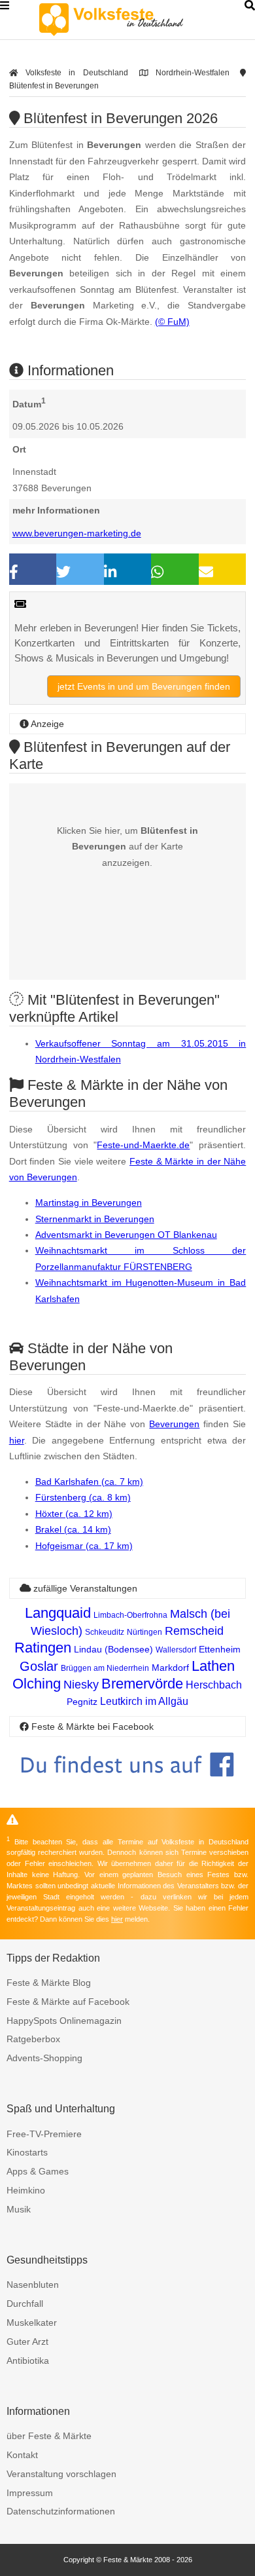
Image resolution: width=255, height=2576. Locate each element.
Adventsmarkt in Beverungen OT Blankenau (126, 1235)
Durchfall (25, 2304)
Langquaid (58, 1613)
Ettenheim (220, 1649)
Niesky (81, 1685)
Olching (37, 1684)
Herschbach (214, 1685)
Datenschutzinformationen (61, 2511)
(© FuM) (172, 322)
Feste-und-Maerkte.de (143, 1145)
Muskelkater (32, 2323)
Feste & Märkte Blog (49, 1983)
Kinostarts (27, 2152)
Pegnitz (82, 1702)
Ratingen (43, 1648)
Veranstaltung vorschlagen (61, 2474)
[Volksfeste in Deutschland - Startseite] (131, 20)
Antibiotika (28, 2361)
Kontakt (22, 2455)
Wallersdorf (176, 1650)
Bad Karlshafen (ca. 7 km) (89, 1482)
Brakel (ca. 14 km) (73, 1529)
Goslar (39, 1666)
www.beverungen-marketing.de (77, 533)
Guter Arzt (27, 2342)
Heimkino (26, 2190)
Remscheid (194, 1631)
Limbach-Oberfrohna (130, 1615)
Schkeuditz (105, 1632)
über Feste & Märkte (49, 2436)
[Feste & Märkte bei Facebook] (128, 1786)
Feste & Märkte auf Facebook (68, 2002)
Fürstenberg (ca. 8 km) (83, 1497)
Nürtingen (144, 1632)
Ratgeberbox (33, 2039)
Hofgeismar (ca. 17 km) (84, 1546)
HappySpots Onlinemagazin (64, 2021)
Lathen (213, 1666)
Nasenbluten (33, 2285)
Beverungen (174, 1424)
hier (17, 1440)
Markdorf (170, 1668)
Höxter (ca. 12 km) (74, 1514)
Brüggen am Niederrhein (105, 1668)
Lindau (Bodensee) (113, 1649)
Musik (19, 2209)
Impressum (30, 2493)
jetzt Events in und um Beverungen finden (144, 686)
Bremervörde (142, 1684)
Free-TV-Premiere (44, 2134)
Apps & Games (38, 2171)
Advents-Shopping (44, 2058)
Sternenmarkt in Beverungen (95, 1219)
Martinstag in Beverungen (89, 1203)
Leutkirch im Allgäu (144, 1701)
